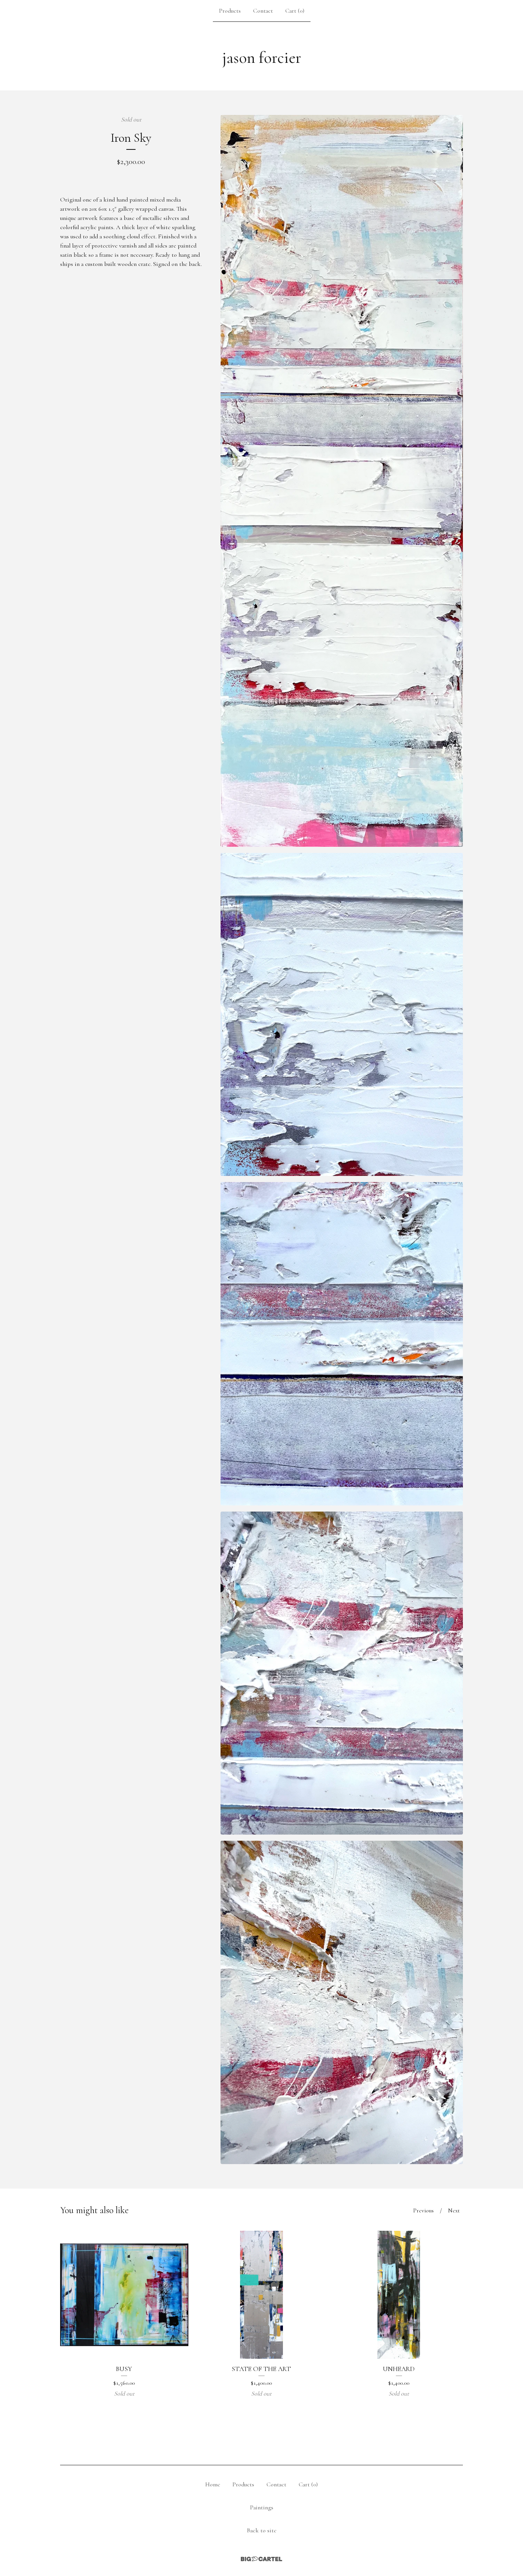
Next (454, 2210)
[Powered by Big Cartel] (261, 2559)
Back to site (262, 2530)
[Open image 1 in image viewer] (342, 481)
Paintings (262, 2507)
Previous (423, 2210)
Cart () (295, 11)
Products (230, 11)
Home (213, 2484)
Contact (263, 11)
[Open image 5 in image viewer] (342, 2002)
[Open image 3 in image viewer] (342, 1344)
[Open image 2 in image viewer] (342, 1015)
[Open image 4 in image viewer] (342, 1673)
